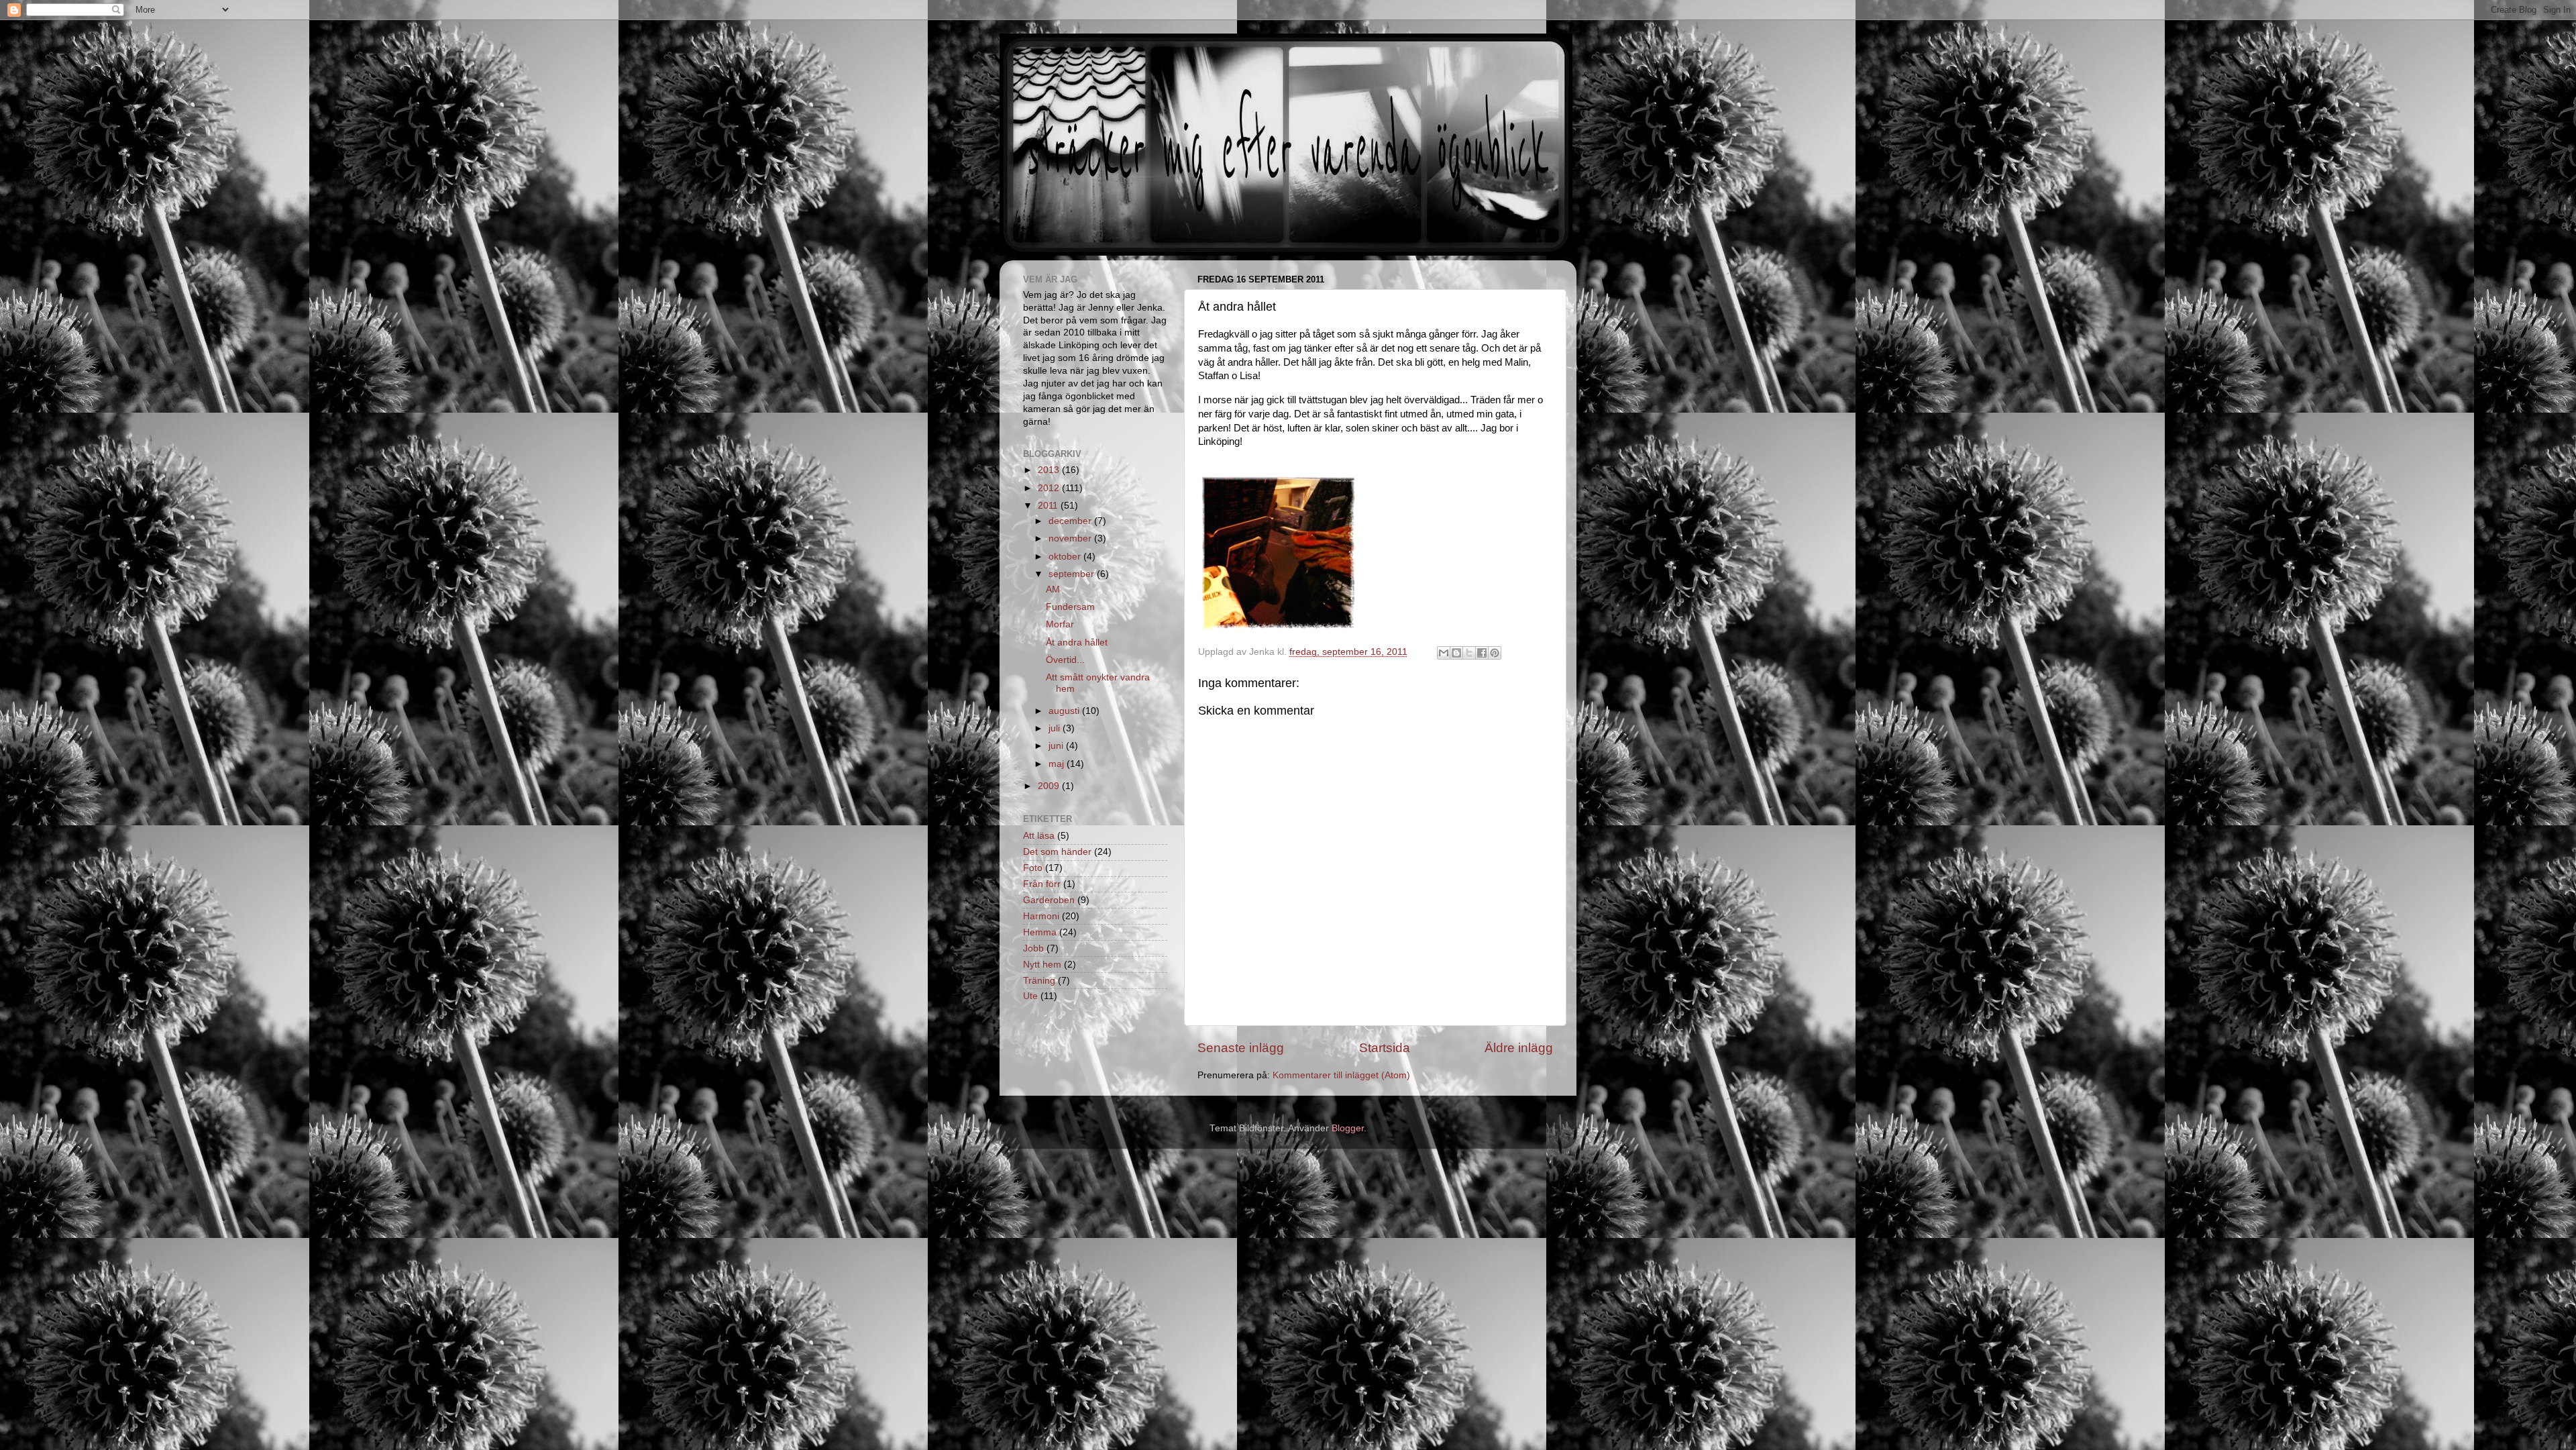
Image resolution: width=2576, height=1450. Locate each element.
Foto (1033, 868)
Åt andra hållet (1077, 642)
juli (1056, 728)
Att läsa (1039, 836)
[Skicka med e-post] (1444, 653)
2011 (1049, 506)
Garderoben (1049, 900)
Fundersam (1070, 607)
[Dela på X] (1469, 653)
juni (1057, 746)
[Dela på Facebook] (1482, 653)
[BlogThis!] (1456, 653)
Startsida (1385, 1048)
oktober (1066, 557)
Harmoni (1041, 916)
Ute (1030, 996)
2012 (1050, 488)
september (1073, 574)
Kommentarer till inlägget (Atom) (1341, 1075)
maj (1058, 764)
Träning (1039, 981)
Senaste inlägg (1241, 1048)
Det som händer (1057, 852)
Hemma (1040, 932)
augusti (1065, 711)
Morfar (1060, 624)
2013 (1050, 470)
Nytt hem (1042, 965)
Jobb (1033, 948)
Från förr (1042, 884)
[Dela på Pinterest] (1495, 653)
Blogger (1348, 1128)
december (1071, 521)
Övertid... (1065, 660)
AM (1053, 589)
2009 (1050, 786)
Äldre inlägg (1519, 1048)
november (1071, 538)
